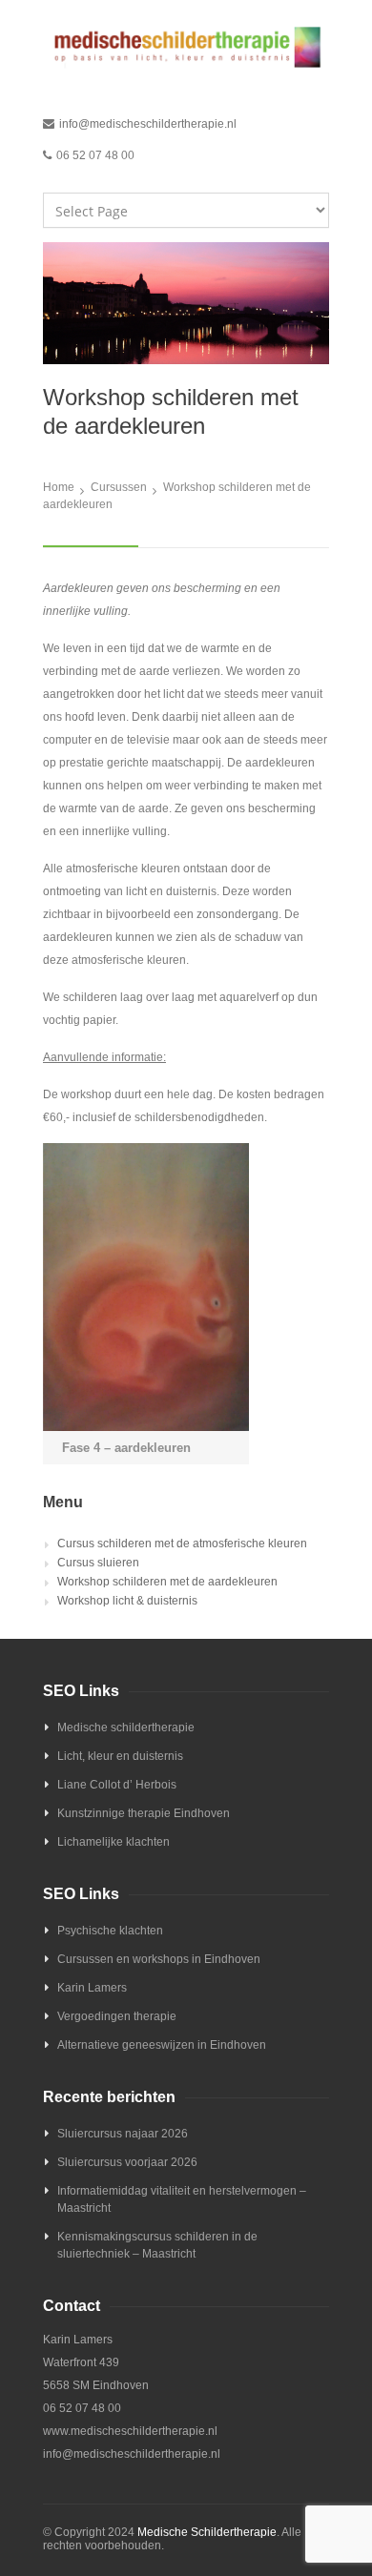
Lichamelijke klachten (114, 1842)
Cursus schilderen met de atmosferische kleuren (182, 1544)
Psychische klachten (110, 1931)
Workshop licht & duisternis (127, 1601)
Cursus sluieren (98, 1563)
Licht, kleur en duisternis (120, 1756)
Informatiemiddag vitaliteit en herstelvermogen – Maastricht (182, 2199)
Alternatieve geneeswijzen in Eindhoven (162, 2045)
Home (59, 487)
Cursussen (119, 487)
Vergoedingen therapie (117, 2016)
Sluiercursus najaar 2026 (123, 2134)
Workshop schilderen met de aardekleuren (167, 1582)
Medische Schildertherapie (207, 2532)
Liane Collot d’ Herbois (117, 1785)
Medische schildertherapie (126, 1728)
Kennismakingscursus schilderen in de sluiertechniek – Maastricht (157, 2245)
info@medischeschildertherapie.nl (148, 124)
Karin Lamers (92, 1988)
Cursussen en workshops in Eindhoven (159, 1959)
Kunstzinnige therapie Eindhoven (144, 1813)
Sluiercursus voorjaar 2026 (127, 2162)
